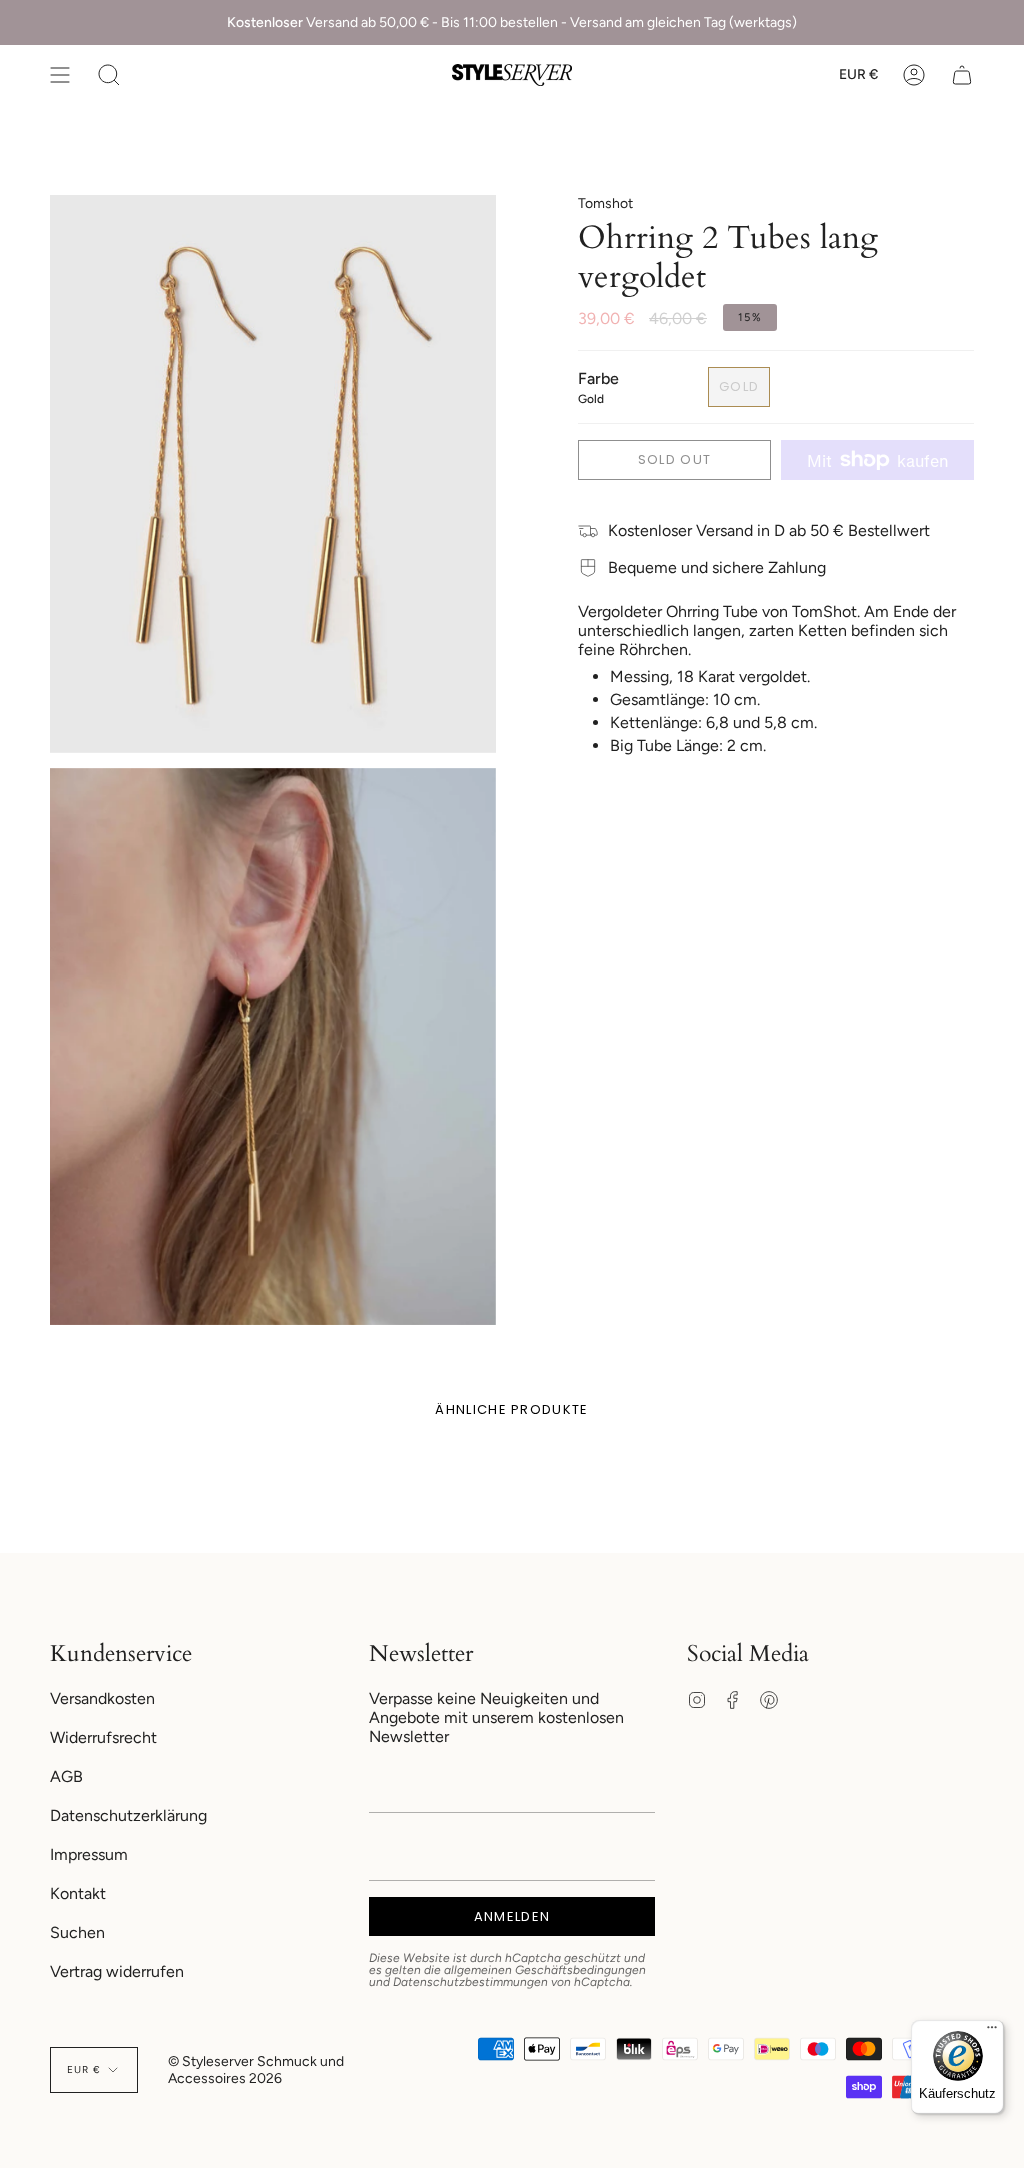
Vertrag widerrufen (117, 1971)
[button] (109, 75)
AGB (66, 1776)
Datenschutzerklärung (128, 1815)
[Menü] (992, 2032)
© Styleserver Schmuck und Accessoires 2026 (256, 2070)
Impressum (89, 1854)
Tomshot (605, 203)
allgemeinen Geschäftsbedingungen (545, 1970)
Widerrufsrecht (103, 1737)
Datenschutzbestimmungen (470, 1982)
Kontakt (78, 1893)
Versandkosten (102, 1698)
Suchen (77, 1932)
